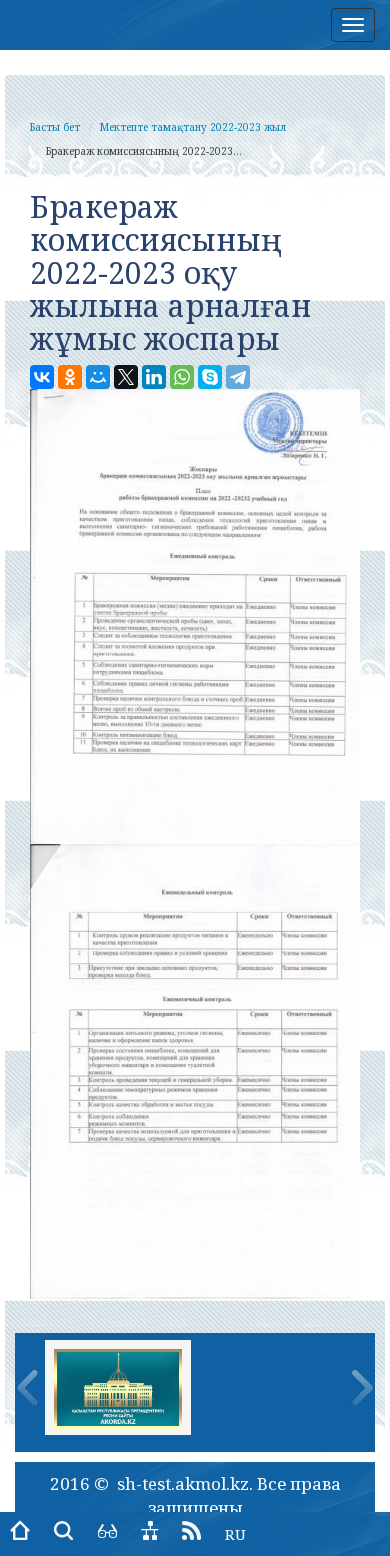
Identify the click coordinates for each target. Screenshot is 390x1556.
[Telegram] (238, 377)
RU (235, 1534)
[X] (126, 377)
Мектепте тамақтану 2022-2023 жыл (193, 127)
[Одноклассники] (70, 377)
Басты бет (55, 127)
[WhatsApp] (182, 377)
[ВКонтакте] (42, 377)
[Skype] (210, 377)
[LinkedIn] (154, 377)
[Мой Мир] (98, 377)
